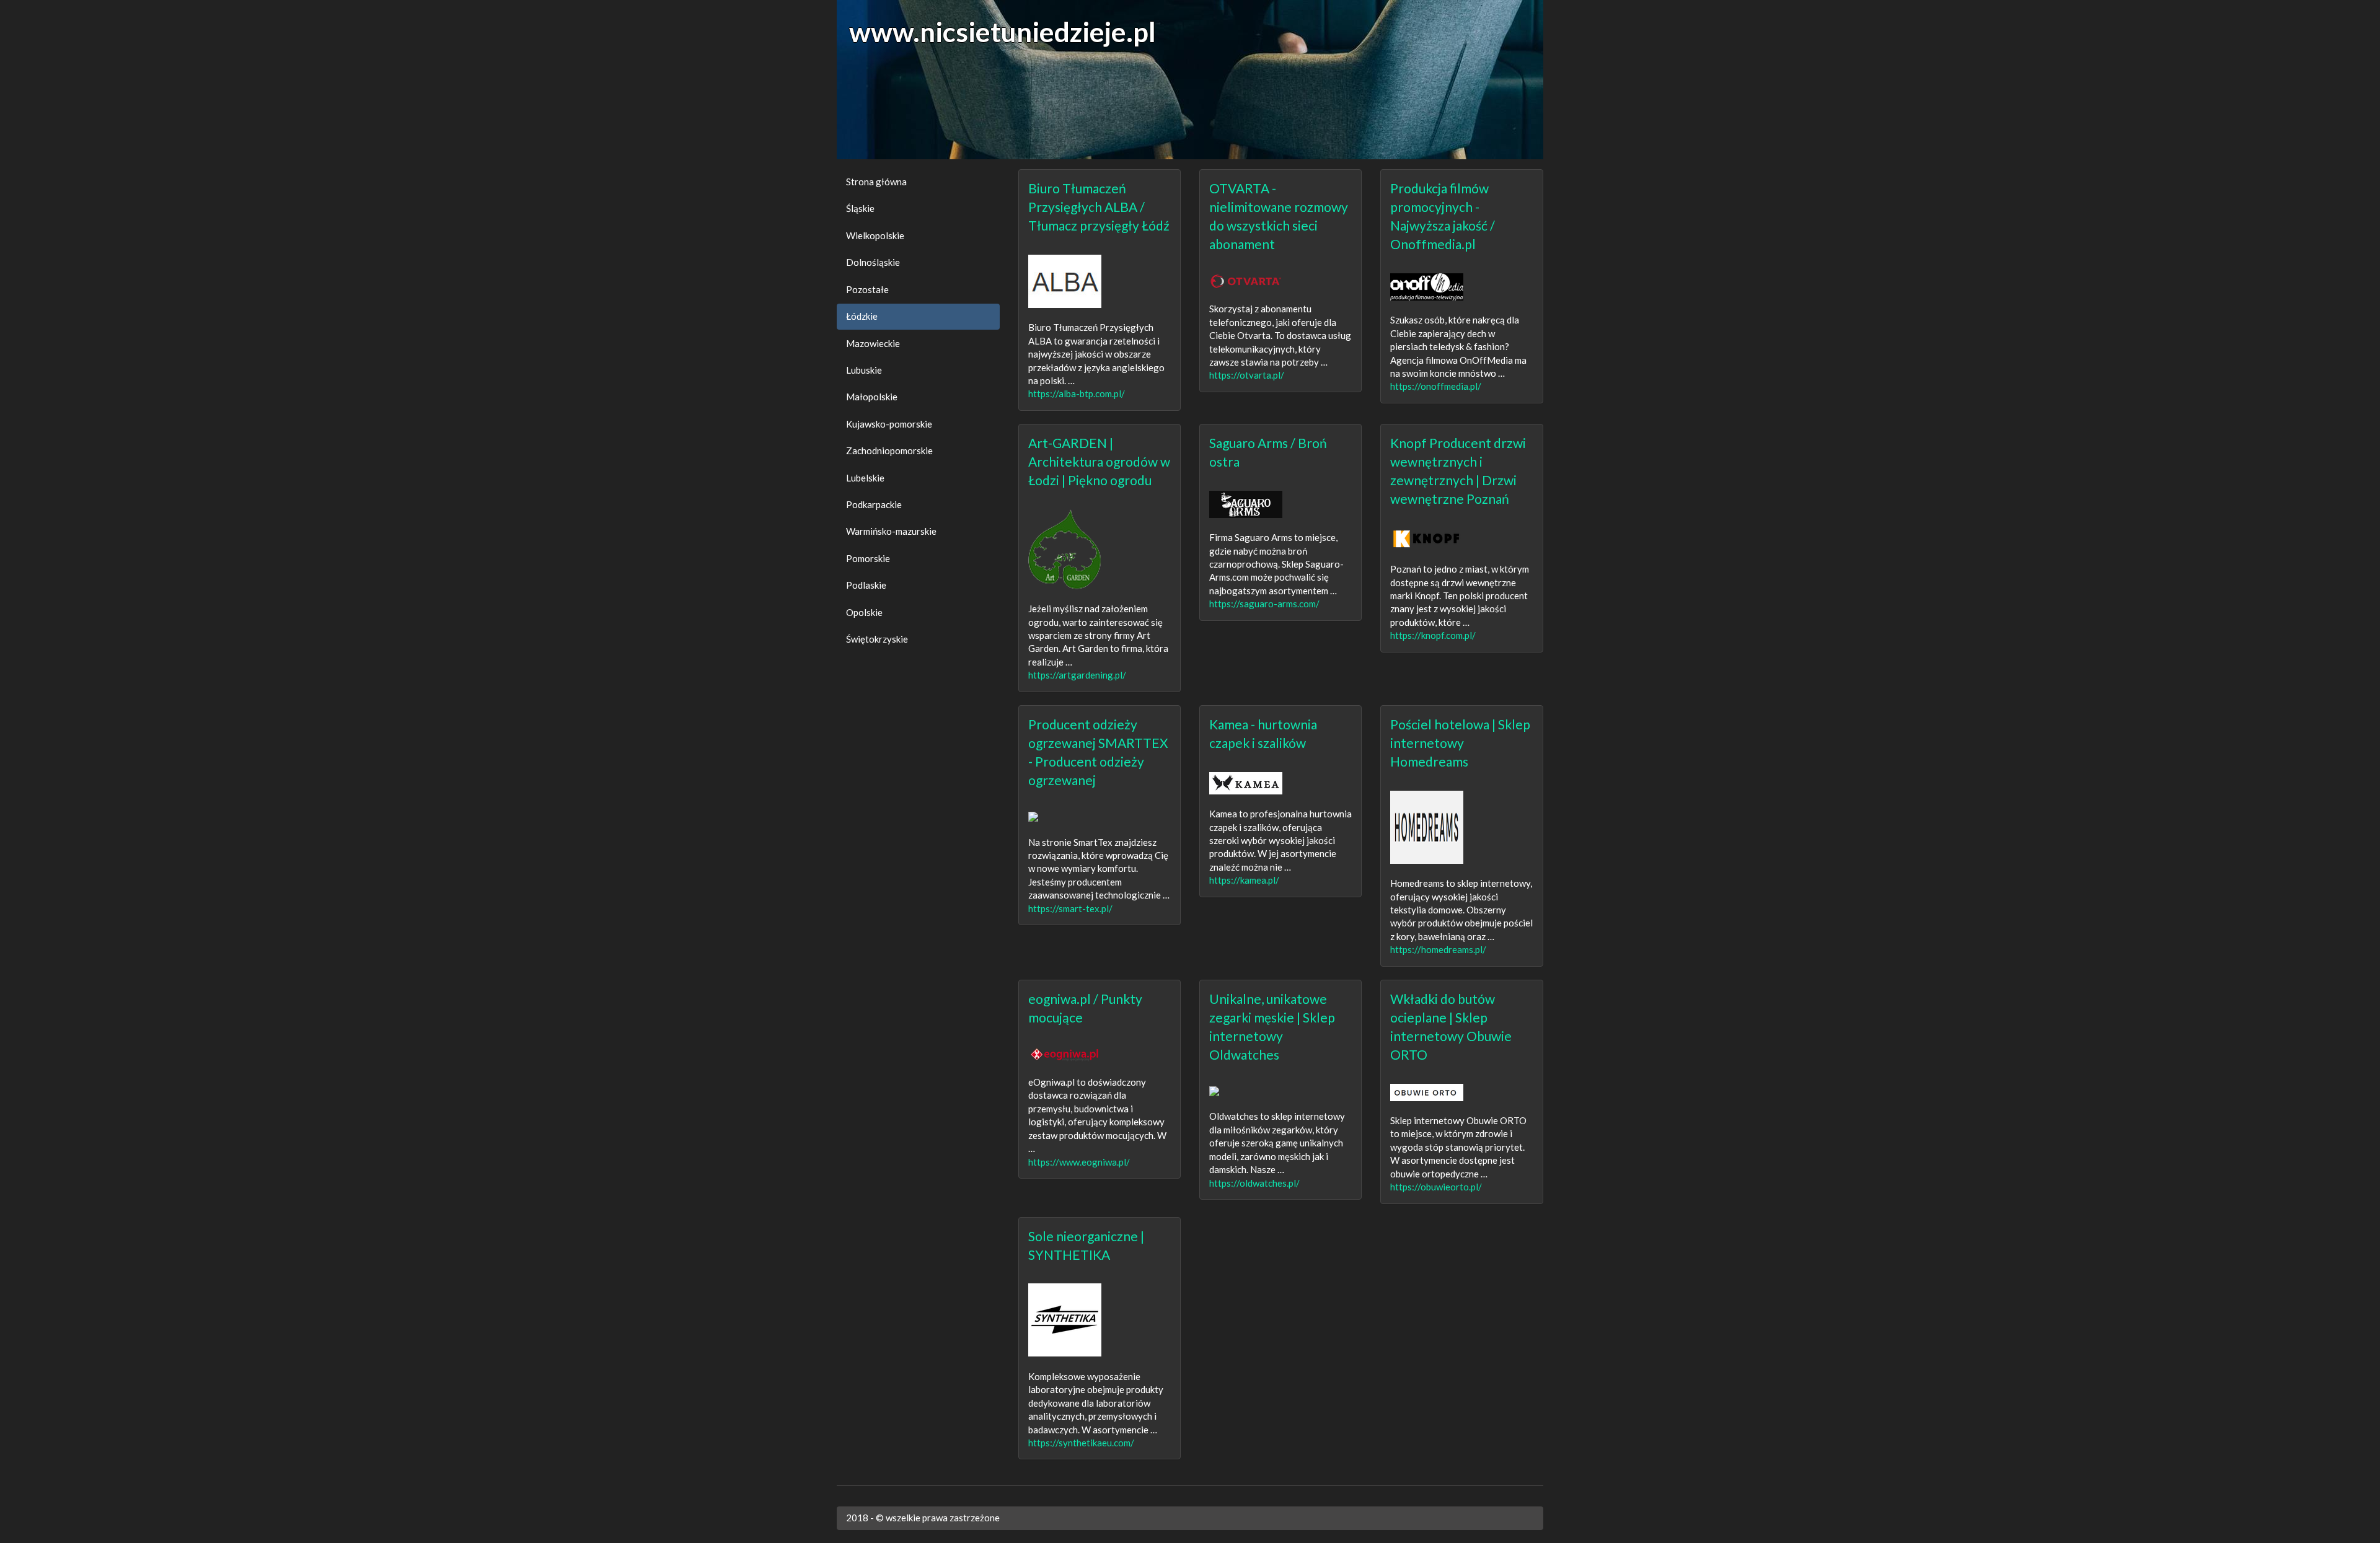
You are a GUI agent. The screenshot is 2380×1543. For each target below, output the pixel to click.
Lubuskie (864, 370)
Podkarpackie (874, 504)
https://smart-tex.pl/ (1070, 908)
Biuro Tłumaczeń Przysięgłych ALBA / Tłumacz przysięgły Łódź (1099, 207)
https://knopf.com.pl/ (1433, 635)
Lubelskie (865, 478)
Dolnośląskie (873, 262)
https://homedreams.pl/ (1438, 949)
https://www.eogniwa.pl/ (1079, 1162)
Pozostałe (867, 289)
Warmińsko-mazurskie (891, 531)
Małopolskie (872, 397)
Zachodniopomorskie (889, 451)
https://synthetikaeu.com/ (1081, 1443)
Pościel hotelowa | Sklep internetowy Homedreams (1460, 743)
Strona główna (876, 182)
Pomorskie (868, 558)
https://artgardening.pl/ (1077, 675)
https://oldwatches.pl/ (1254, 1183)
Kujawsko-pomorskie (889, 424)
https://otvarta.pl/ (1247, 375)
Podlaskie (866, 585)
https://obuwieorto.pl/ (1436, 1187)
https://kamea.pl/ (1244, 880)
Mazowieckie (873, 343)
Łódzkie (862, 316)
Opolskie (864, 612)
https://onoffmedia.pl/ (1436, 386)
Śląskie (860, 208)
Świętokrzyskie (877, 639)
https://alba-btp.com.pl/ (1077, 393)
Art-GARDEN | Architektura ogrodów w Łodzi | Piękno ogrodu (1099, 461)
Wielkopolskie (875, 235)
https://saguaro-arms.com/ (1264, 604)
